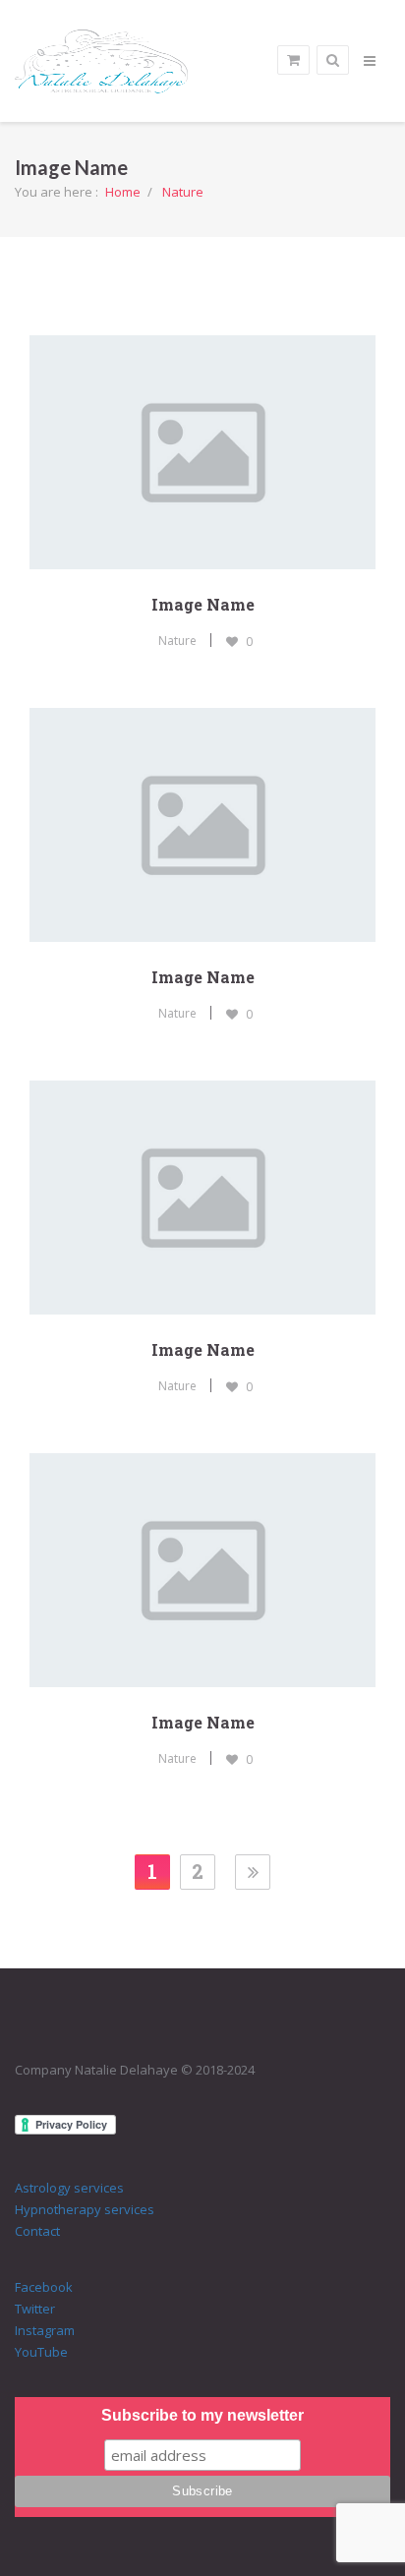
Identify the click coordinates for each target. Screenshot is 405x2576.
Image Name (203, 604)
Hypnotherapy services (85, 2209)
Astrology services (69, 2188)
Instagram (45, 2330)
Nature (183, 192)
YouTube (41, 2352)
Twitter (35, 2309)
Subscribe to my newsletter (202, 2415)
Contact (37, 2231)
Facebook (44, 2287)
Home (123, 192)
